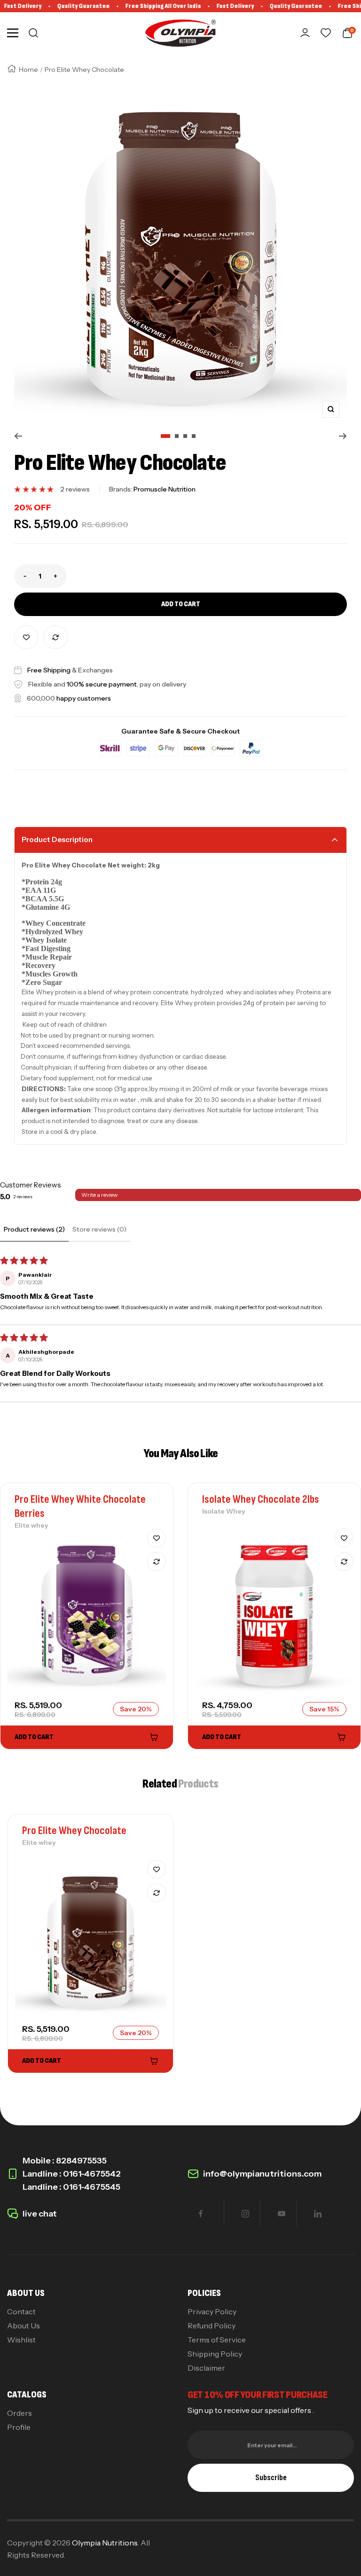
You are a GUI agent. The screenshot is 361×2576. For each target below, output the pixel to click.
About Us (24, 2326)
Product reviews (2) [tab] (34, 1229)
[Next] (343, 436)
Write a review (99, 1195)
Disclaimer (206, 2368)
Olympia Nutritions (105, 2543)
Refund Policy (212, 2326)
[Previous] (18, 436)
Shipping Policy (215, 2354)
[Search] (33, 33)
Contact (21, 2311)
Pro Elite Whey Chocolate (74, 1831)
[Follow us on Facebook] (200, 2213)
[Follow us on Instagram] (245, 2213)
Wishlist (21, 2340)
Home (28, 70)
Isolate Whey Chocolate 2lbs (261, 1499)
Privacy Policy (212, 2311)
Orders (20, 2413)
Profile (19, 2427)
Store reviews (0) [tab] (99, 1229)
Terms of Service (217, 2340)
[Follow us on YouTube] (281, 2213)
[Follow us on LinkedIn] (318, 2213)
